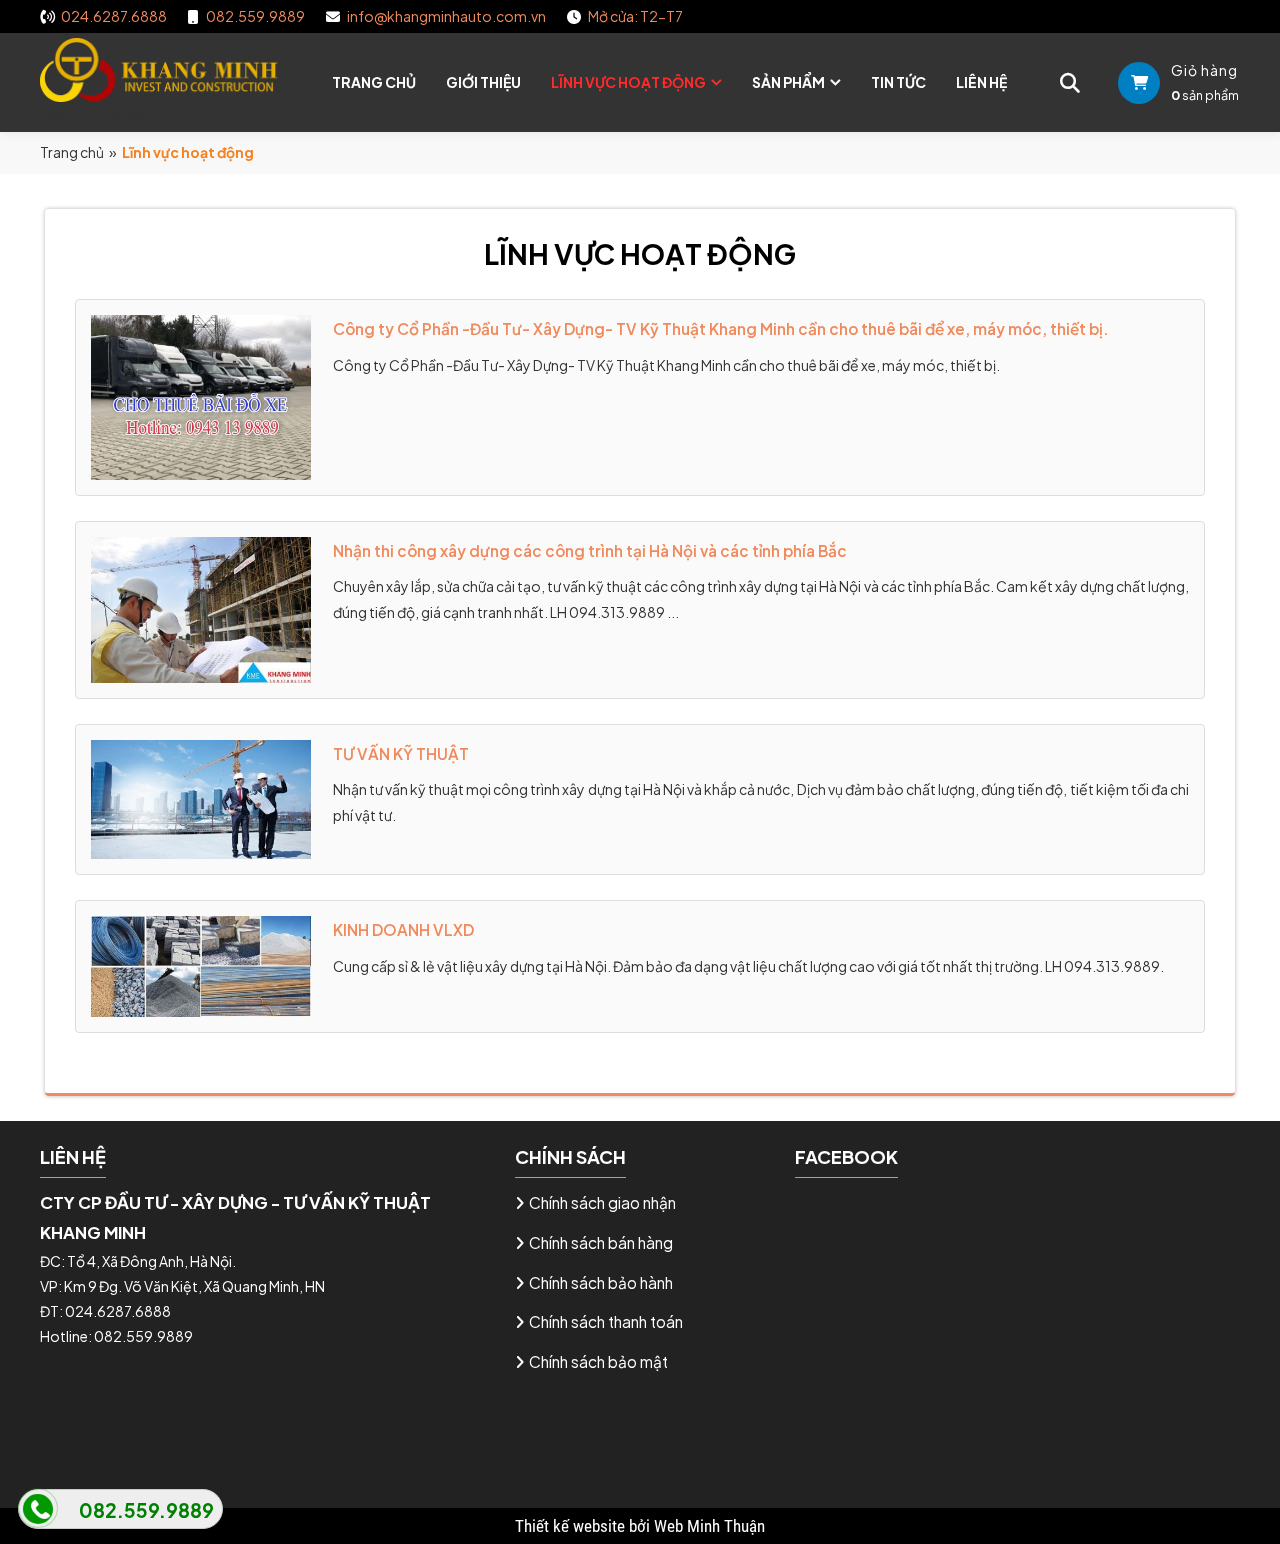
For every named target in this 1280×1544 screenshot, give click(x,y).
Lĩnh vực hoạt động (628, 82)
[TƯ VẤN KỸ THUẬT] (201, 797)
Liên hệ (981, 82)
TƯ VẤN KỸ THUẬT (401, 753)
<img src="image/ (98, 114)
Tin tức (898, 82)
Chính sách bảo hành (601, 1282)
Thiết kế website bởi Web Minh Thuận (640, 1526)
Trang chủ (374, 82)
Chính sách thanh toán (606, 1321)
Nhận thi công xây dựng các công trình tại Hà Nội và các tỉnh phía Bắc (590, 550)
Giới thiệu (483, 82)
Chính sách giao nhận (602, 1202)
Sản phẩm (788, 82)
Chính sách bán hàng (601, 1242)
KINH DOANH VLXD (403, 929)
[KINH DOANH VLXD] (201, 965)
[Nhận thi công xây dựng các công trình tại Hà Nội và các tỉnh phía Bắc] (201, 607)
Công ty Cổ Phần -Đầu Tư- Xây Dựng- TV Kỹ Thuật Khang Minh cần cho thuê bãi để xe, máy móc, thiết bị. (721, 328)
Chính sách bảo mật (598, 1361)
